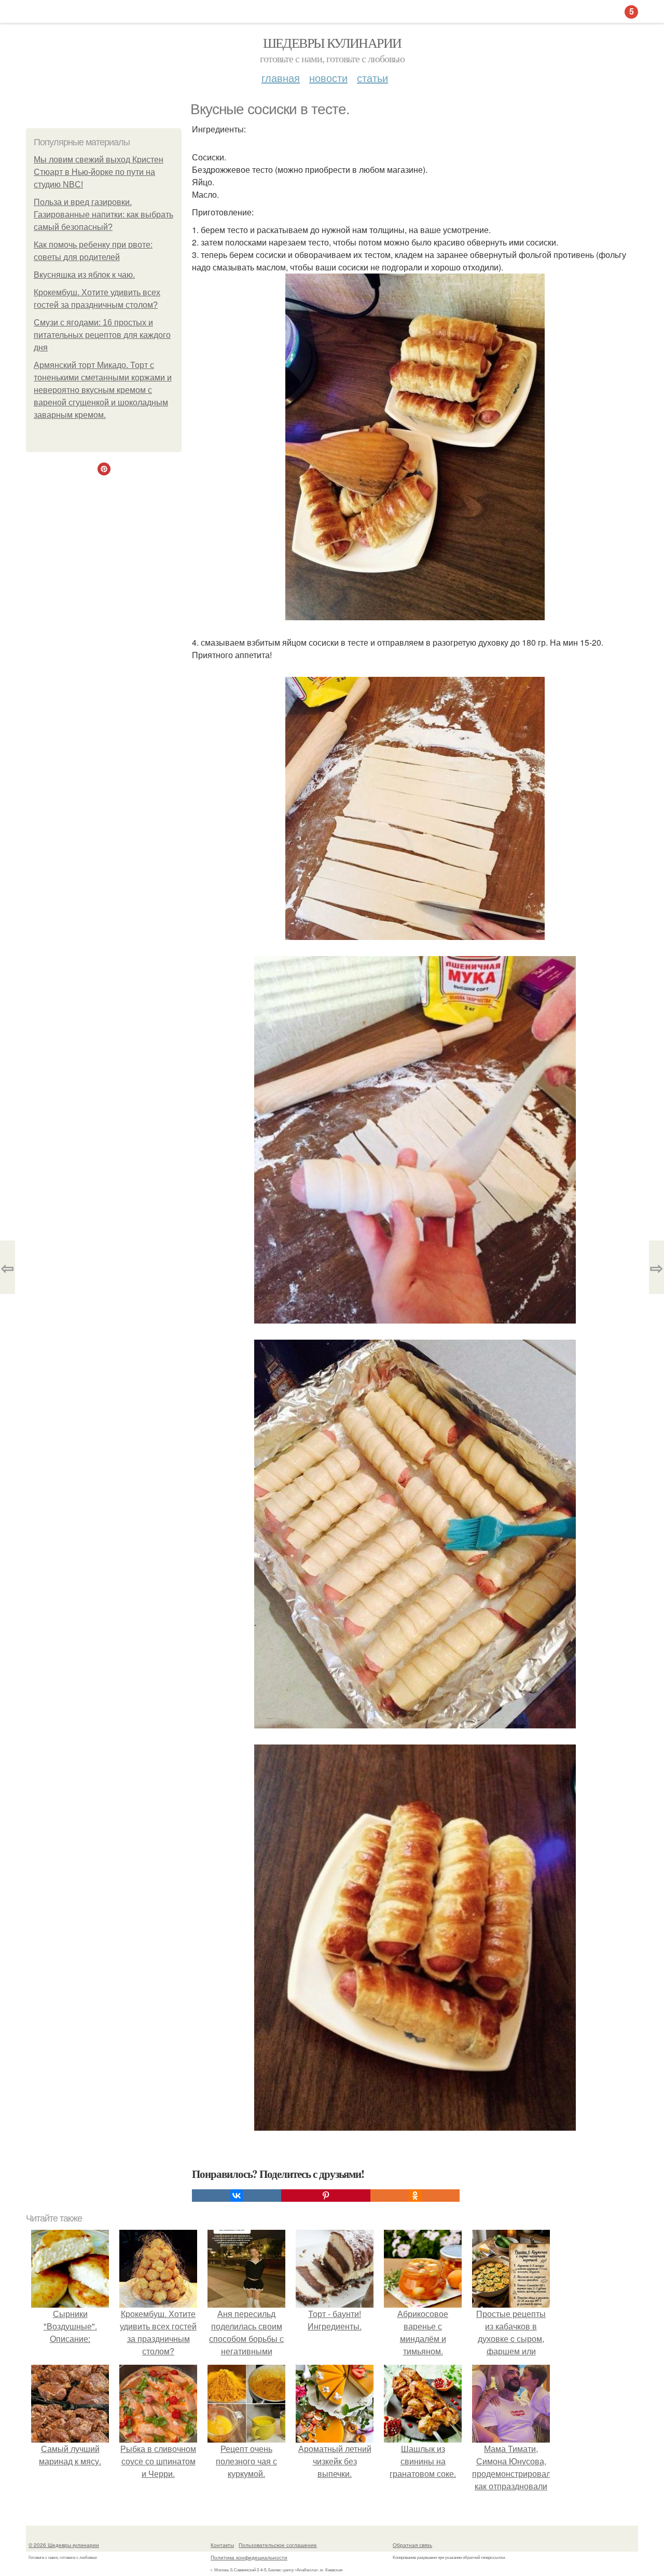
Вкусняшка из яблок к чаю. (84, 275)
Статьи (372, 78)
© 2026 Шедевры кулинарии (64, 2545)
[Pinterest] (326, 2196)
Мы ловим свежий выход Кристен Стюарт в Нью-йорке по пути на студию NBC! (99, 172)
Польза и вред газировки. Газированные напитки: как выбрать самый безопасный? (103, 215)
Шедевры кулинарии (332, 43)
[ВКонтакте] (237, 2196)
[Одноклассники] (415, 2196)
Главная (281, 78)
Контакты (222, 2545)
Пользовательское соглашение (278, 2545)
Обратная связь (412, 2545)
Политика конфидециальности (249, 2557)
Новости (328, 78)
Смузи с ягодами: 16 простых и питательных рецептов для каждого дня (102, 335)
